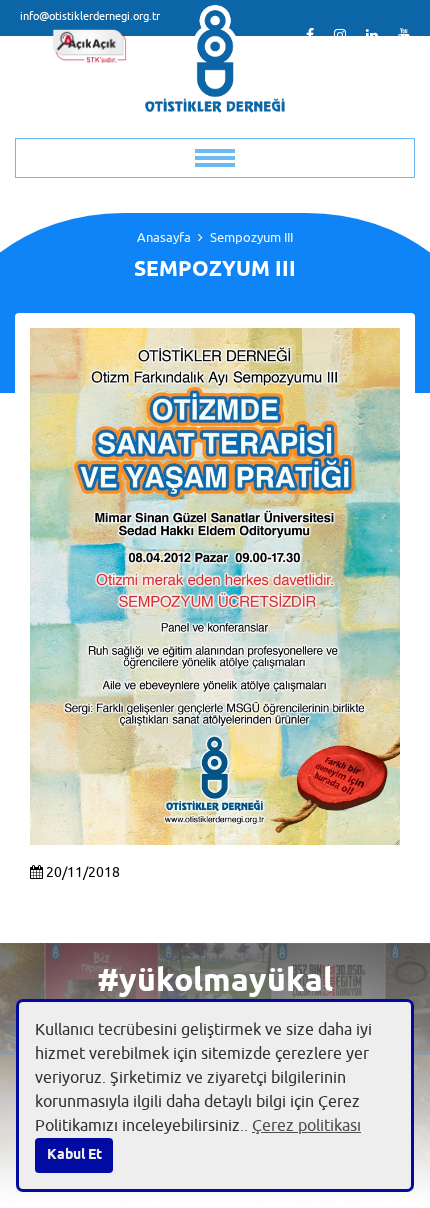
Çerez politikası (306, 1126)
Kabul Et (74, 1155)
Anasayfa (164, 237)
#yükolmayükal (215, 982)
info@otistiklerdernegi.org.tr (90, 16)
